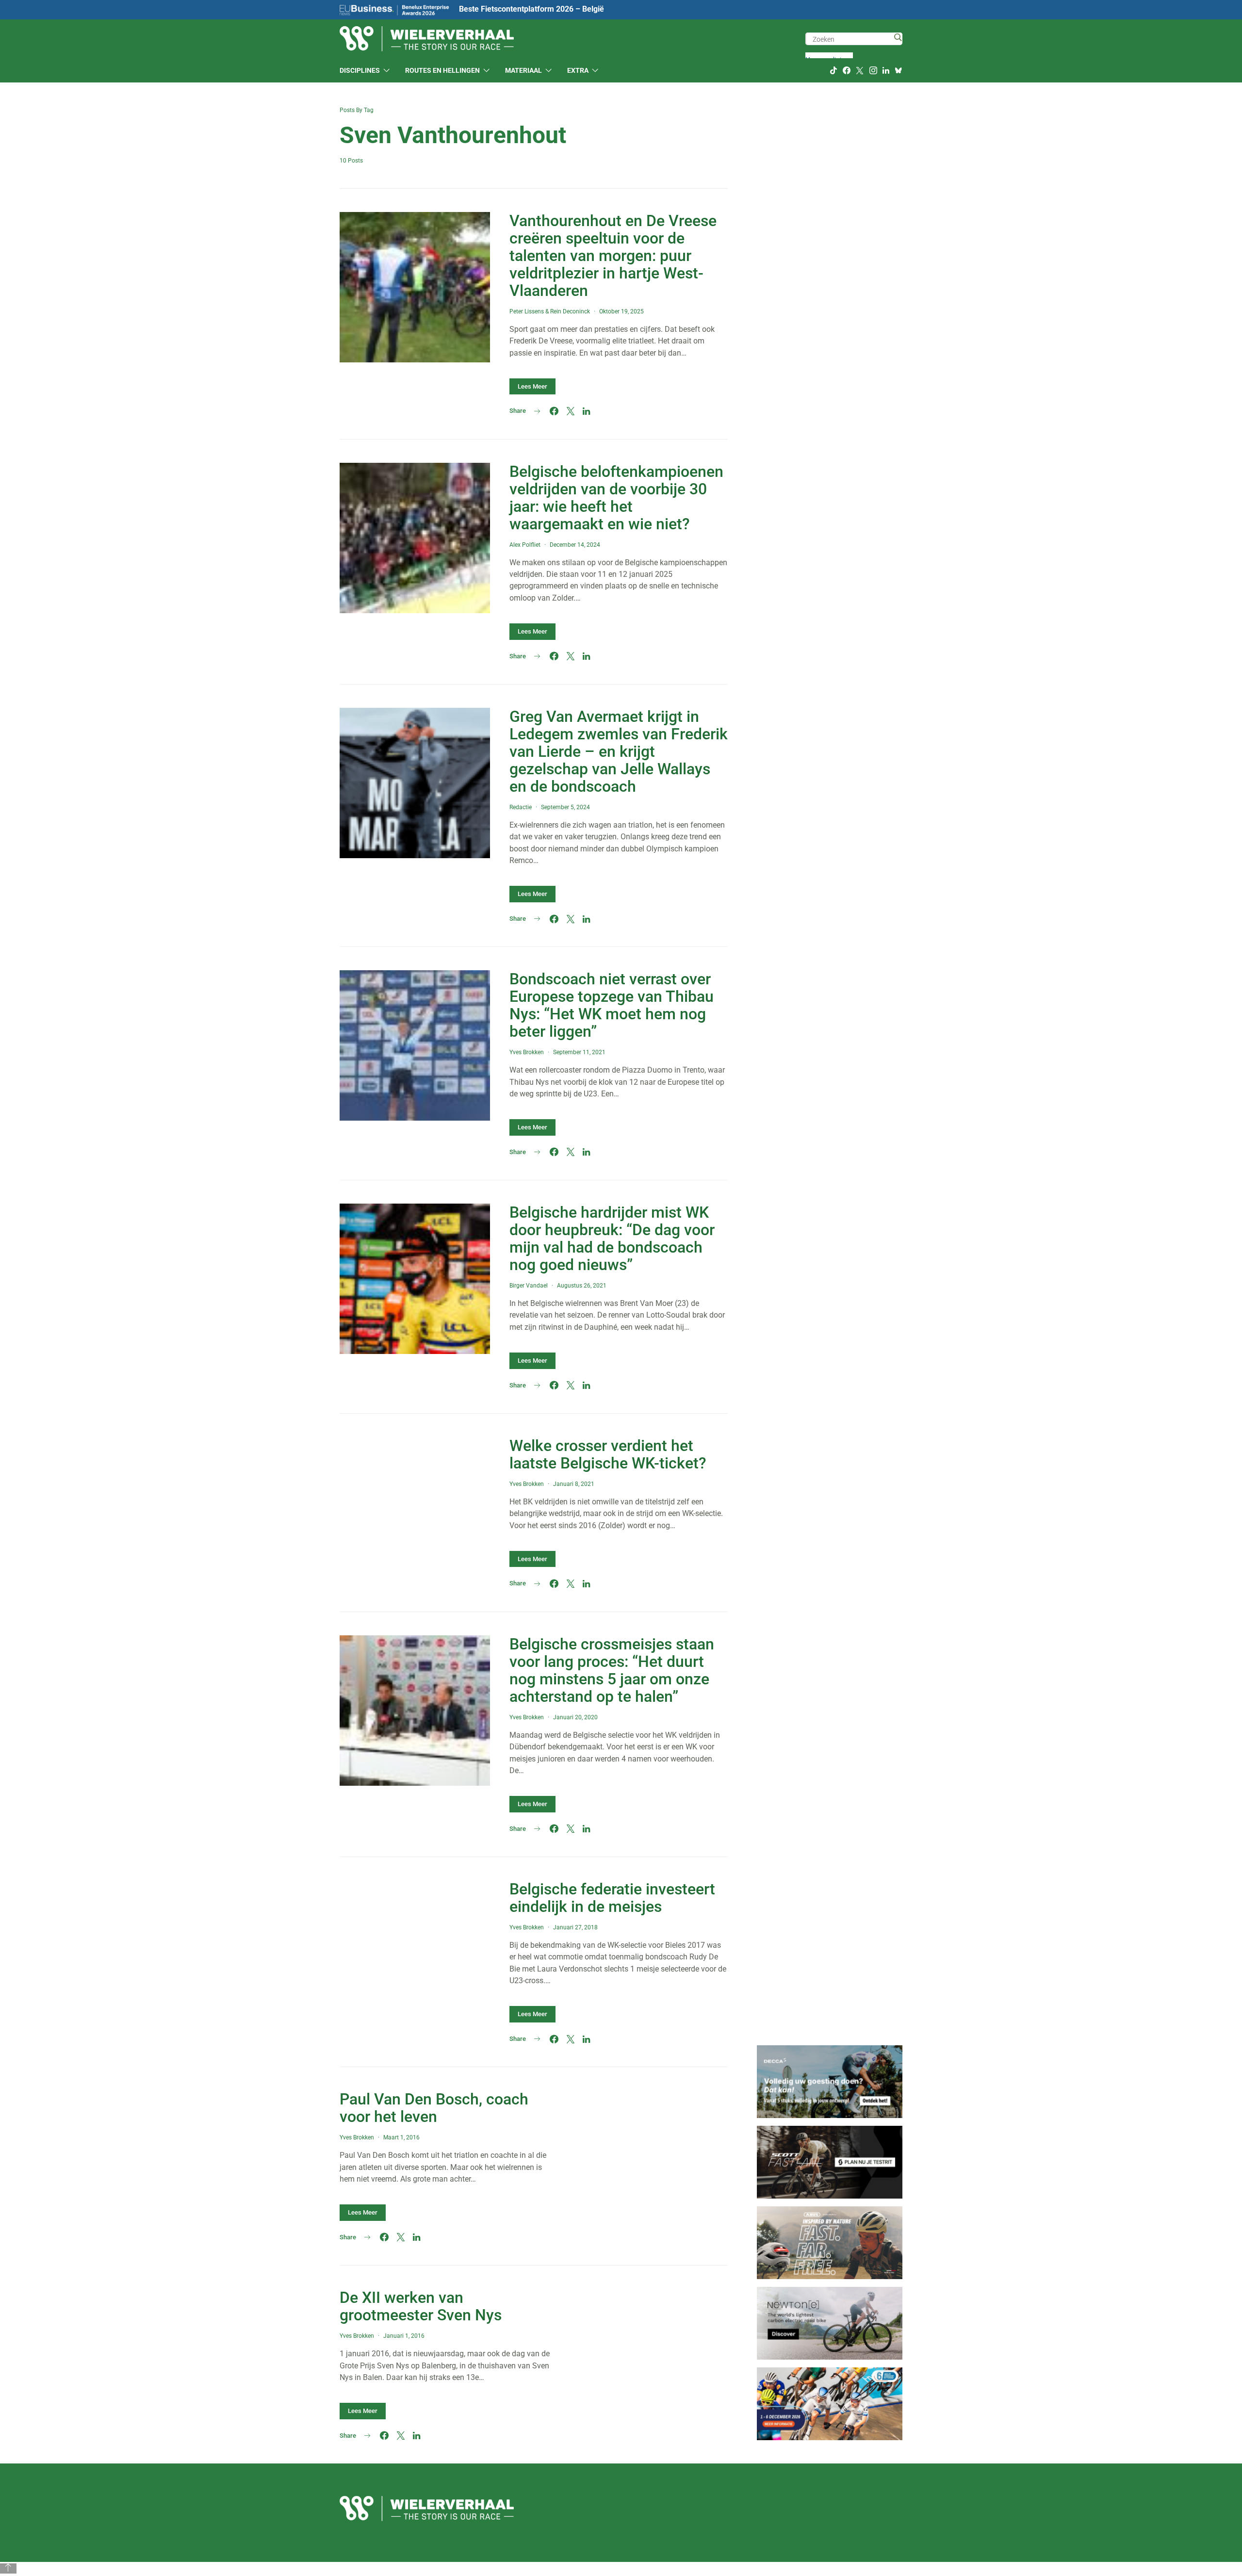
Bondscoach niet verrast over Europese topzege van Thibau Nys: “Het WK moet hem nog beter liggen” (612, 1005)
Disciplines (360, 70)
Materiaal (523, 70)
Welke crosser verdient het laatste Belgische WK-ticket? (608, 1454)
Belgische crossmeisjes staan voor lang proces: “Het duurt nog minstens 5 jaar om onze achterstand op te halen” (612, 1670)
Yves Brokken (527, 1052)
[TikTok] (833, 70)
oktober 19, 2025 (621, 311)
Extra (578, 70)
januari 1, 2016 (404, 2336)
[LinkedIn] (886, 70)
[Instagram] (873, 70)
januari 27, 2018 (575, 1927)
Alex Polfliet (525, 545)
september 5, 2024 (565, 807)
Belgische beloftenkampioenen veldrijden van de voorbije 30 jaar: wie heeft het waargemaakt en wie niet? (616, 498)
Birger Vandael (529, 1286)
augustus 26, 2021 (582, 1286)
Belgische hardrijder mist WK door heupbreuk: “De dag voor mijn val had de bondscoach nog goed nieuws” (612, 1239)
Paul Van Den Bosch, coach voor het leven (434, 2108)
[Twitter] (860, 70)
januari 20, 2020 (575, 1717)
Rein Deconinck (570, 311)
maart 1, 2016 (401, 2137)
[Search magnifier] (898, 37)
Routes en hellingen (442, 70)
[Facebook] (847, 70)
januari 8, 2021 (574, 1484)
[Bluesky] (899, 70)
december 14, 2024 (575, 545)
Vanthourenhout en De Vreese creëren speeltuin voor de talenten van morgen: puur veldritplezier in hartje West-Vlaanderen (613, 256)
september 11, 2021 (579, 1052)
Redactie (521, 807)
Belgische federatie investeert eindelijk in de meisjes (612, 1898)
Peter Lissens (527, 311)
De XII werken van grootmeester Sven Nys (421, 2306)
